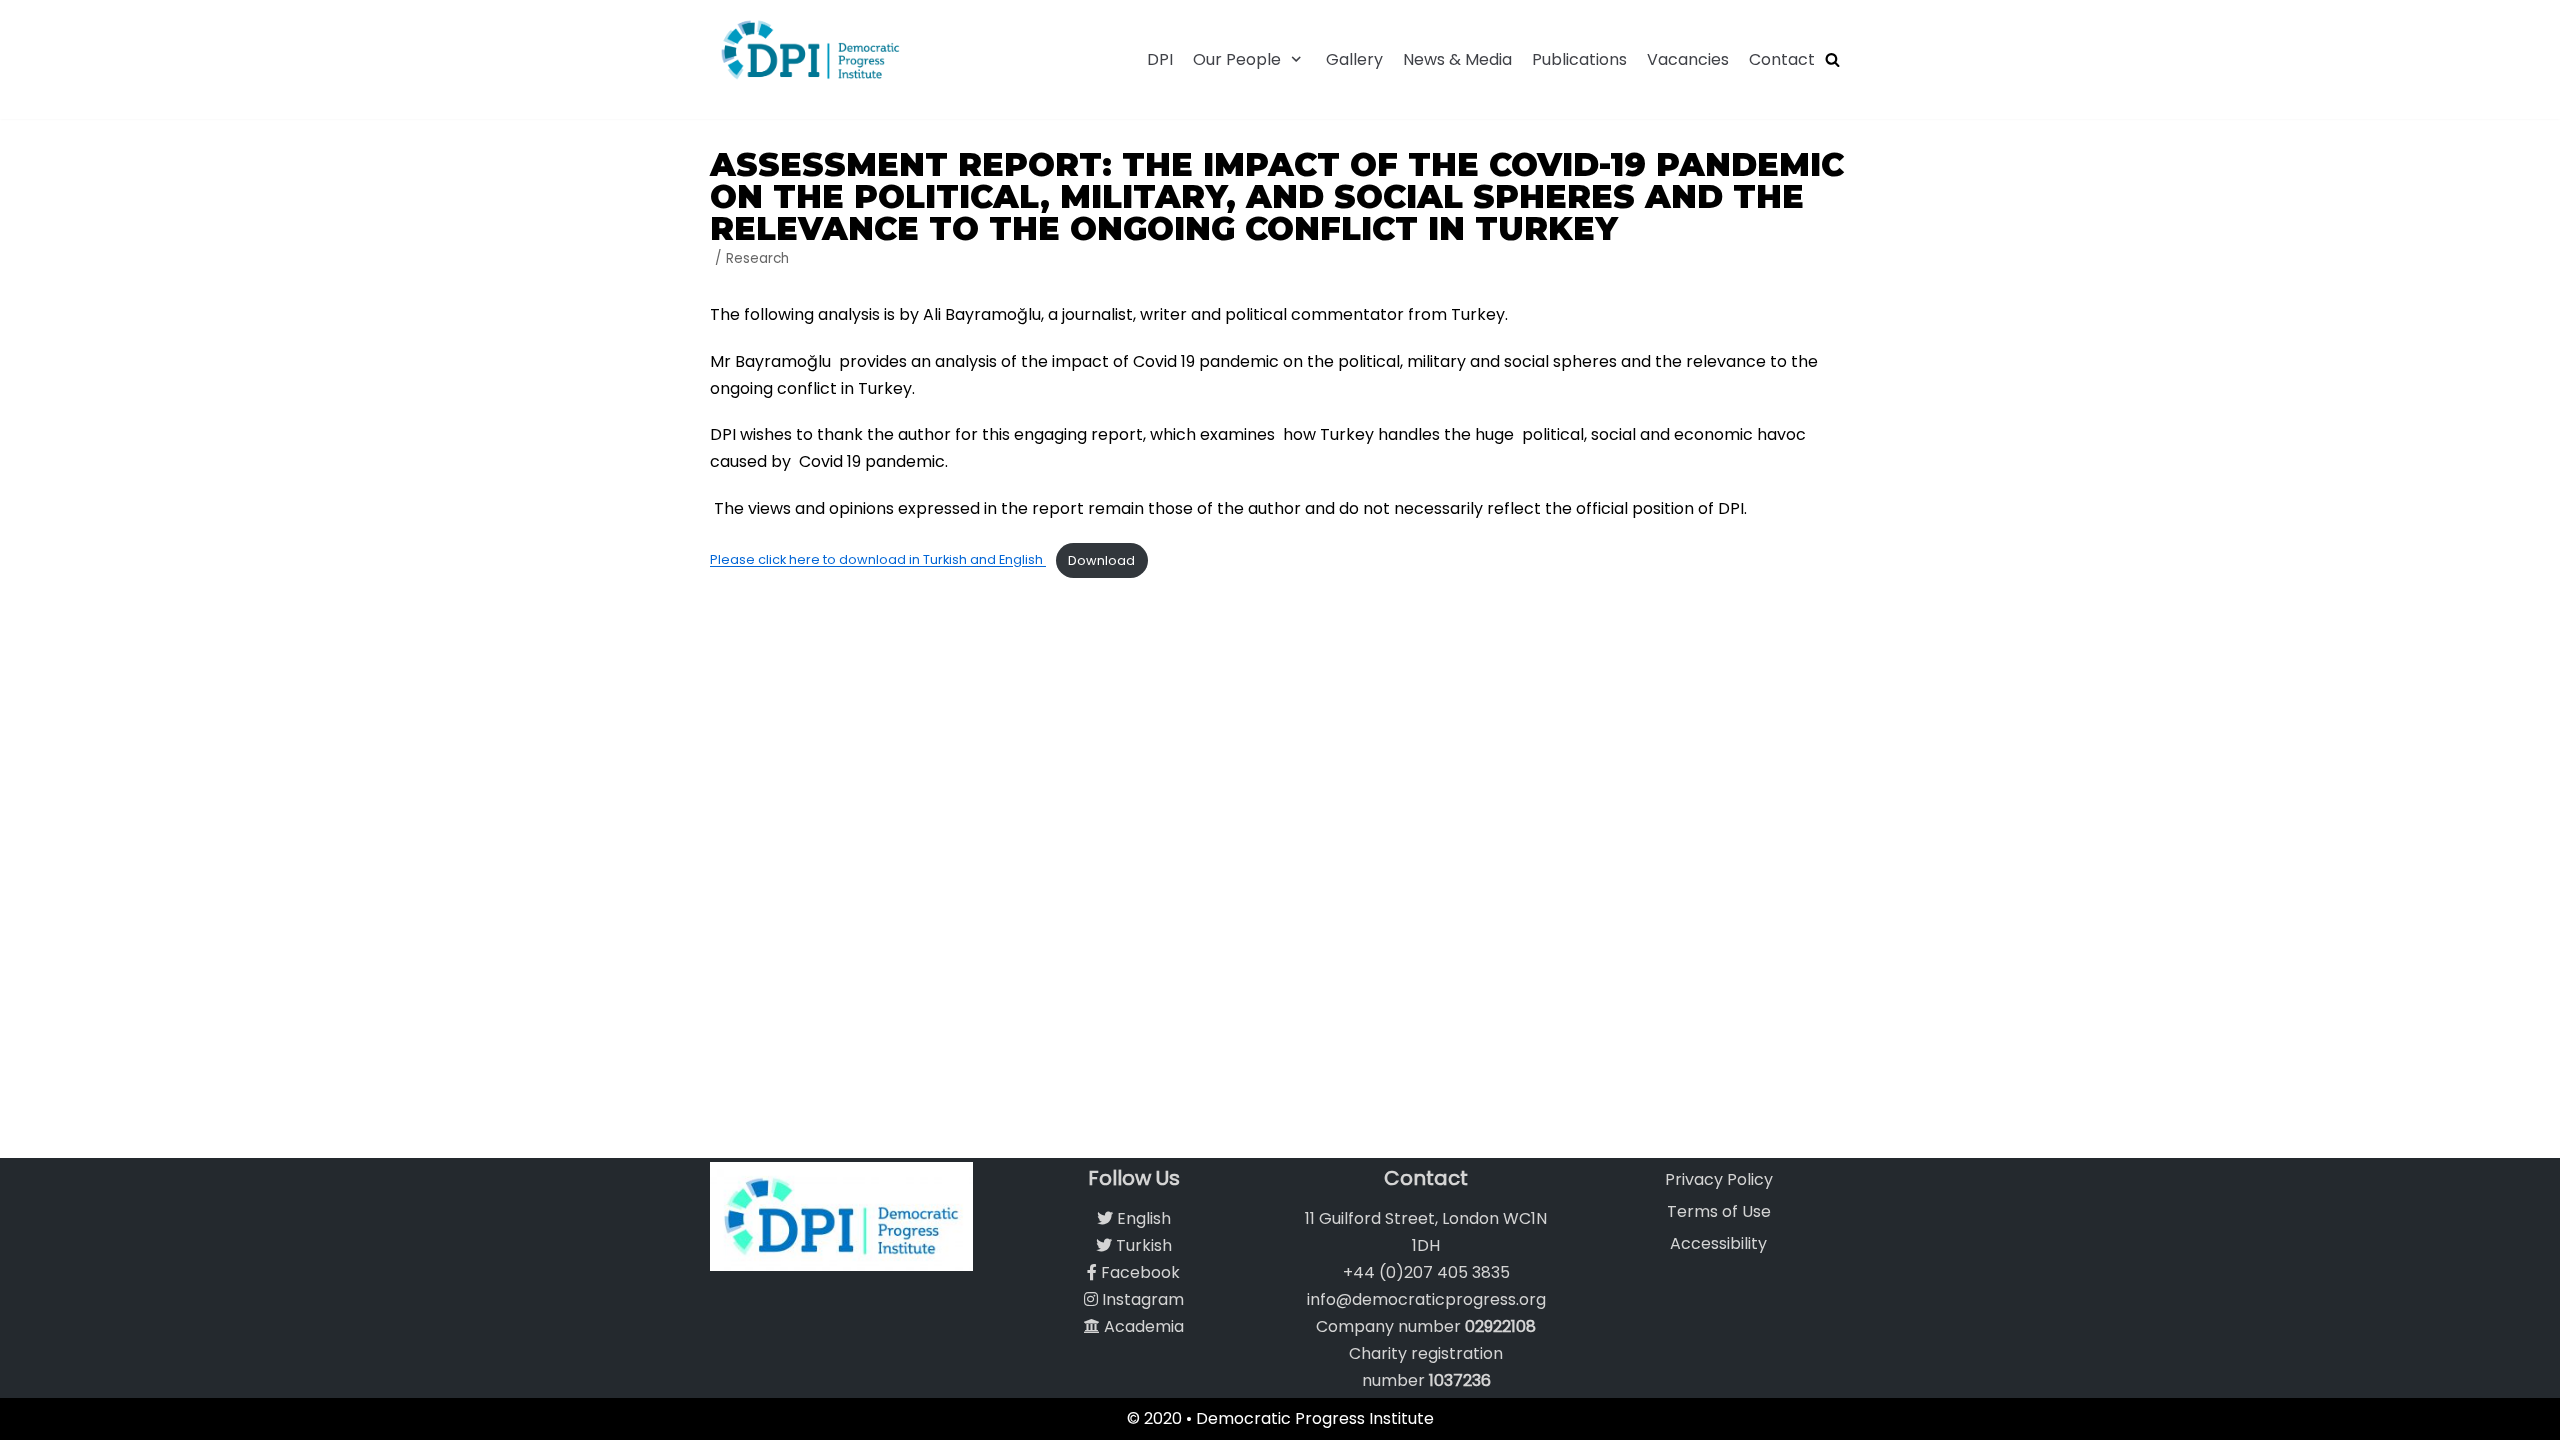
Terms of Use (1719, 1211)
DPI (1160, 59)
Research (757, 258)
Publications (1579, 59)
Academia (1142, 1326)
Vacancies (1688, 59)
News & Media (1457, 59)
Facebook (1138, 1272)
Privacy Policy (1719, 1179)
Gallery (1354, 59)
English (1142, 1218)
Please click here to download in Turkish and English (878, 560)
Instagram (1141, 1299)
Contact (1782, 59)
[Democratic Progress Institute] (810, 49)
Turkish (1142, 1245)
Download (1101, 560)
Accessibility (1718, 1243)
